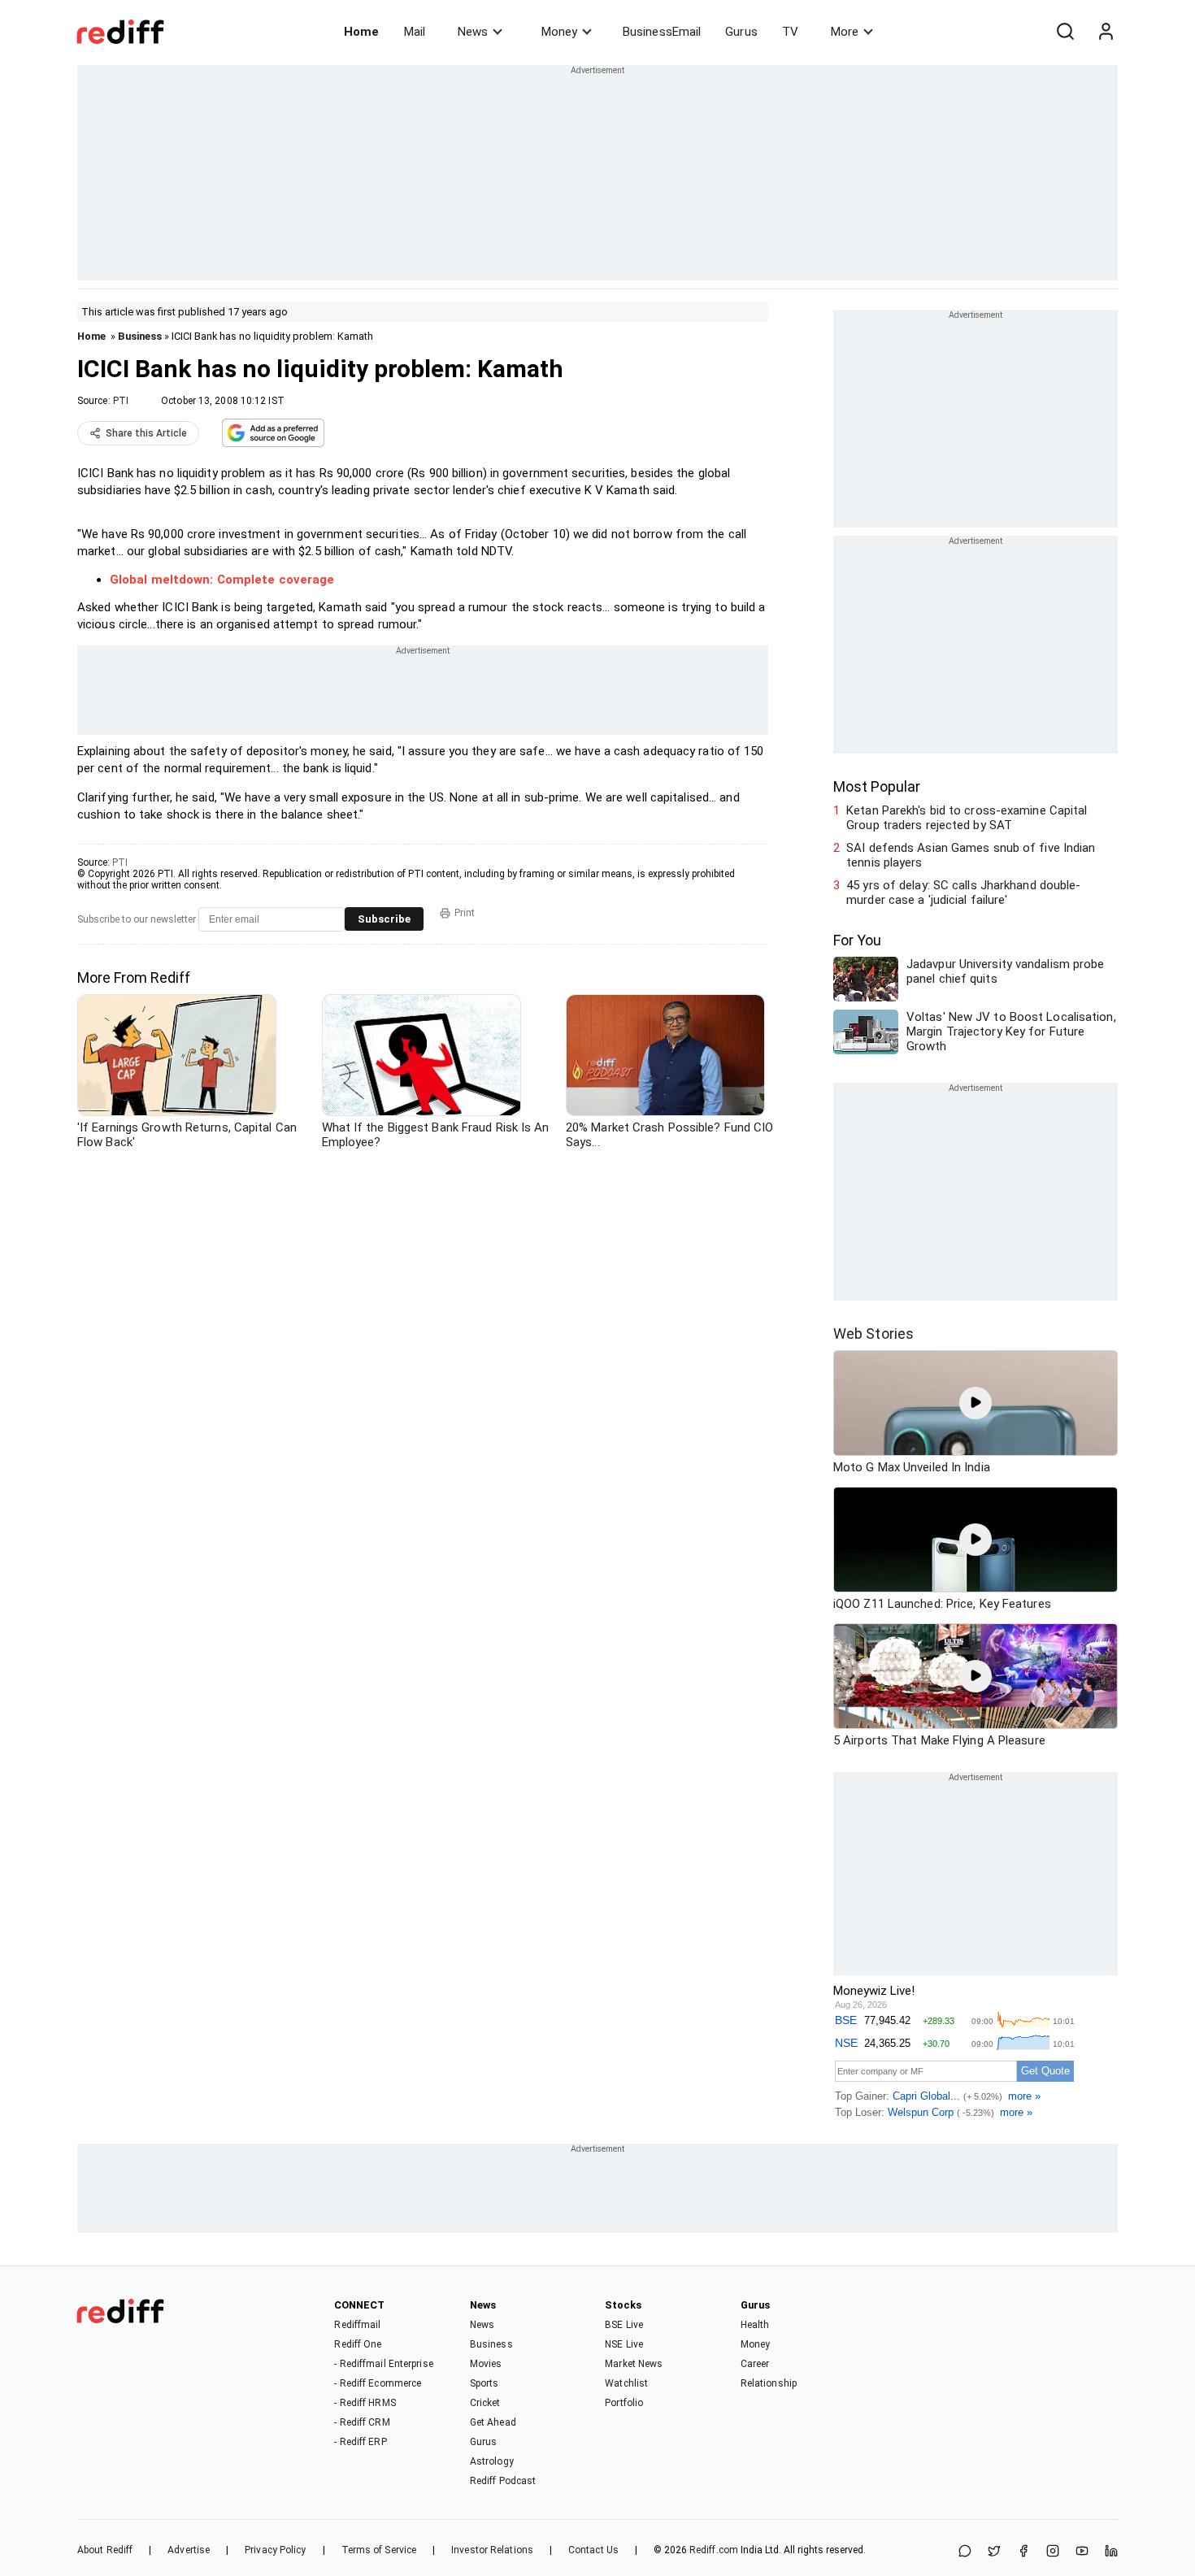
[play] (976, 1403)
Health (755, 2325)
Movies (486, 2364)
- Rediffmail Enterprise (383, 2364)
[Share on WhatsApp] (965, 2552)
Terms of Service (379, 2550)
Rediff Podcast (503, 2481)
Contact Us (593, 2550)
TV (790, 32)
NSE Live (624, 2344)
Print (465, 913)
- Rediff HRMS (365, 2403)
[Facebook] (1023, 2552)
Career (755, 2364)
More (845, 32)
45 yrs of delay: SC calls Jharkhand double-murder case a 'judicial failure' (963, 893)
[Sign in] (1106, 32)
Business (140, 336)
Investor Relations (492, 2550)
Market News (634, 2364)
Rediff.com (714, 2550)
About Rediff (105, 2550)
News (473, 32)
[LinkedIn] (1111, 2552)
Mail (415, 32)
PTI (121, 401)
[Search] (1065, 32)
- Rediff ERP (360, 2442)
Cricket (485, 2403)
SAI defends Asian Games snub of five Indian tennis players (971, 855)
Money (559, 32)
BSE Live (624, 2325)
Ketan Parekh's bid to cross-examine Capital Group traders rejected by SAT (967, 818)
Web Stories (873, 1334)
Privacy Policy (275, 2550)
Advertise (189, 2550)
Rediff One (358, 2344)
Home (361, 32)
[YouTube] (1082, 2552)
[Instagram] (1053, 2552)
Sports (485, 2383)
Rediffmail (357, 2325)
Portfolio (624, 2403)
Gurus (741, 32)
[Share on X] (994, 2552)
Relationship (769, 2383)
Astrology (492, 2461)
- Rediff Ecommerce (378, 2383)
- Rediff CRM (362, 2422)
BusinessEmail (662, 32)
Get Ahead (493, 2422)
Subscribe (384, 919)
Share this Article (146, 433)
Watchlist (626, 2383)
